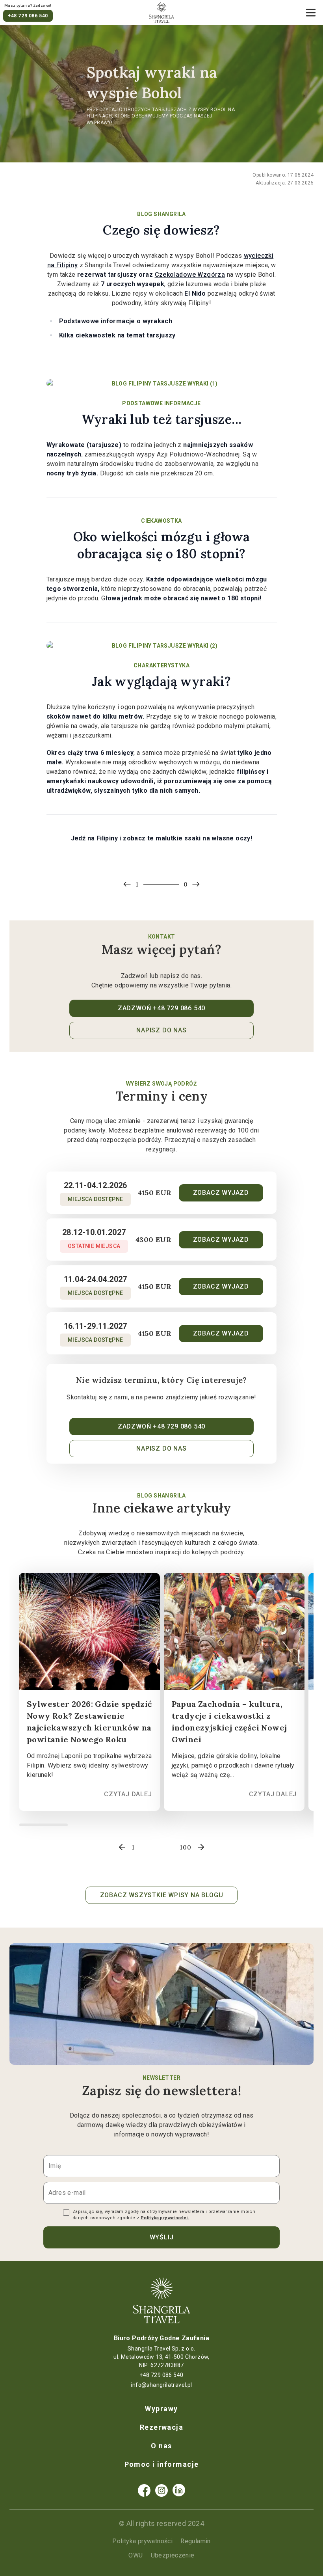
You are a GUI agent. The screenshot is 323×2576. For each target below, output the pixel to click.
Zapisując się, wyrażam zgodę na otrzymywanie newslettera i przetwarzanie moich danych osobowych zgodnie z (164, 2215)
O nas (161, 2446)
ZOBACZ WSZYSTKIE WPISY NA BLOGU (162, 1895)
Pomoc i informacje (162, 2464)
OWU (136, 2555)
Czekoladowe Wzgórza (190, 275)
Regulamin (196, 2541)
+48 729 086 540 (28, 16)
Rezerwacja (161, 2427)
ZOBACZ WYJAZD (221, 1193)
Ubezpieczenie (173, 2555)
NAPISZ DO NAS (161, 1030)
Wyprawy (161, 2409)
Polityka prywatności (142, 2541)
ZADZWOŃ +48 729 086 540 (161, 1008)
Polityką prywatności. (165, 2218)
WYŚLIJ (162, 2237)
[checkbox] (66, 2213)
